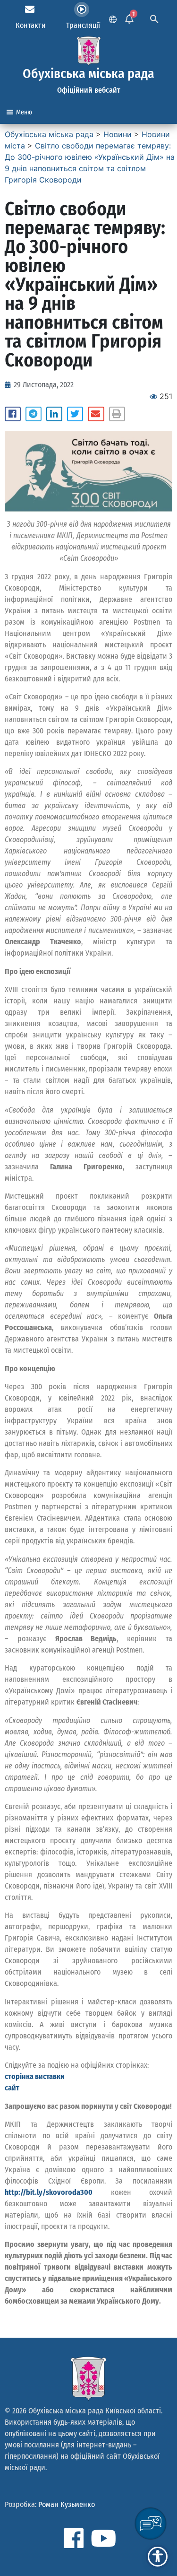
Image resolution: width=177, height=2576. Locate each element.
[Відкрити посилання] (88, 471)
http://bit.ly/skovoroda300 (49, 2192)
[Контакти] (30, 9)
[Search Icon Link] (154, 18)
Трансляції (83, 25)
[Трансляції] (82, 9)
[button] (13, 414)
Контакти (31, 25)
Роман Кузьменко (67, 2504)
